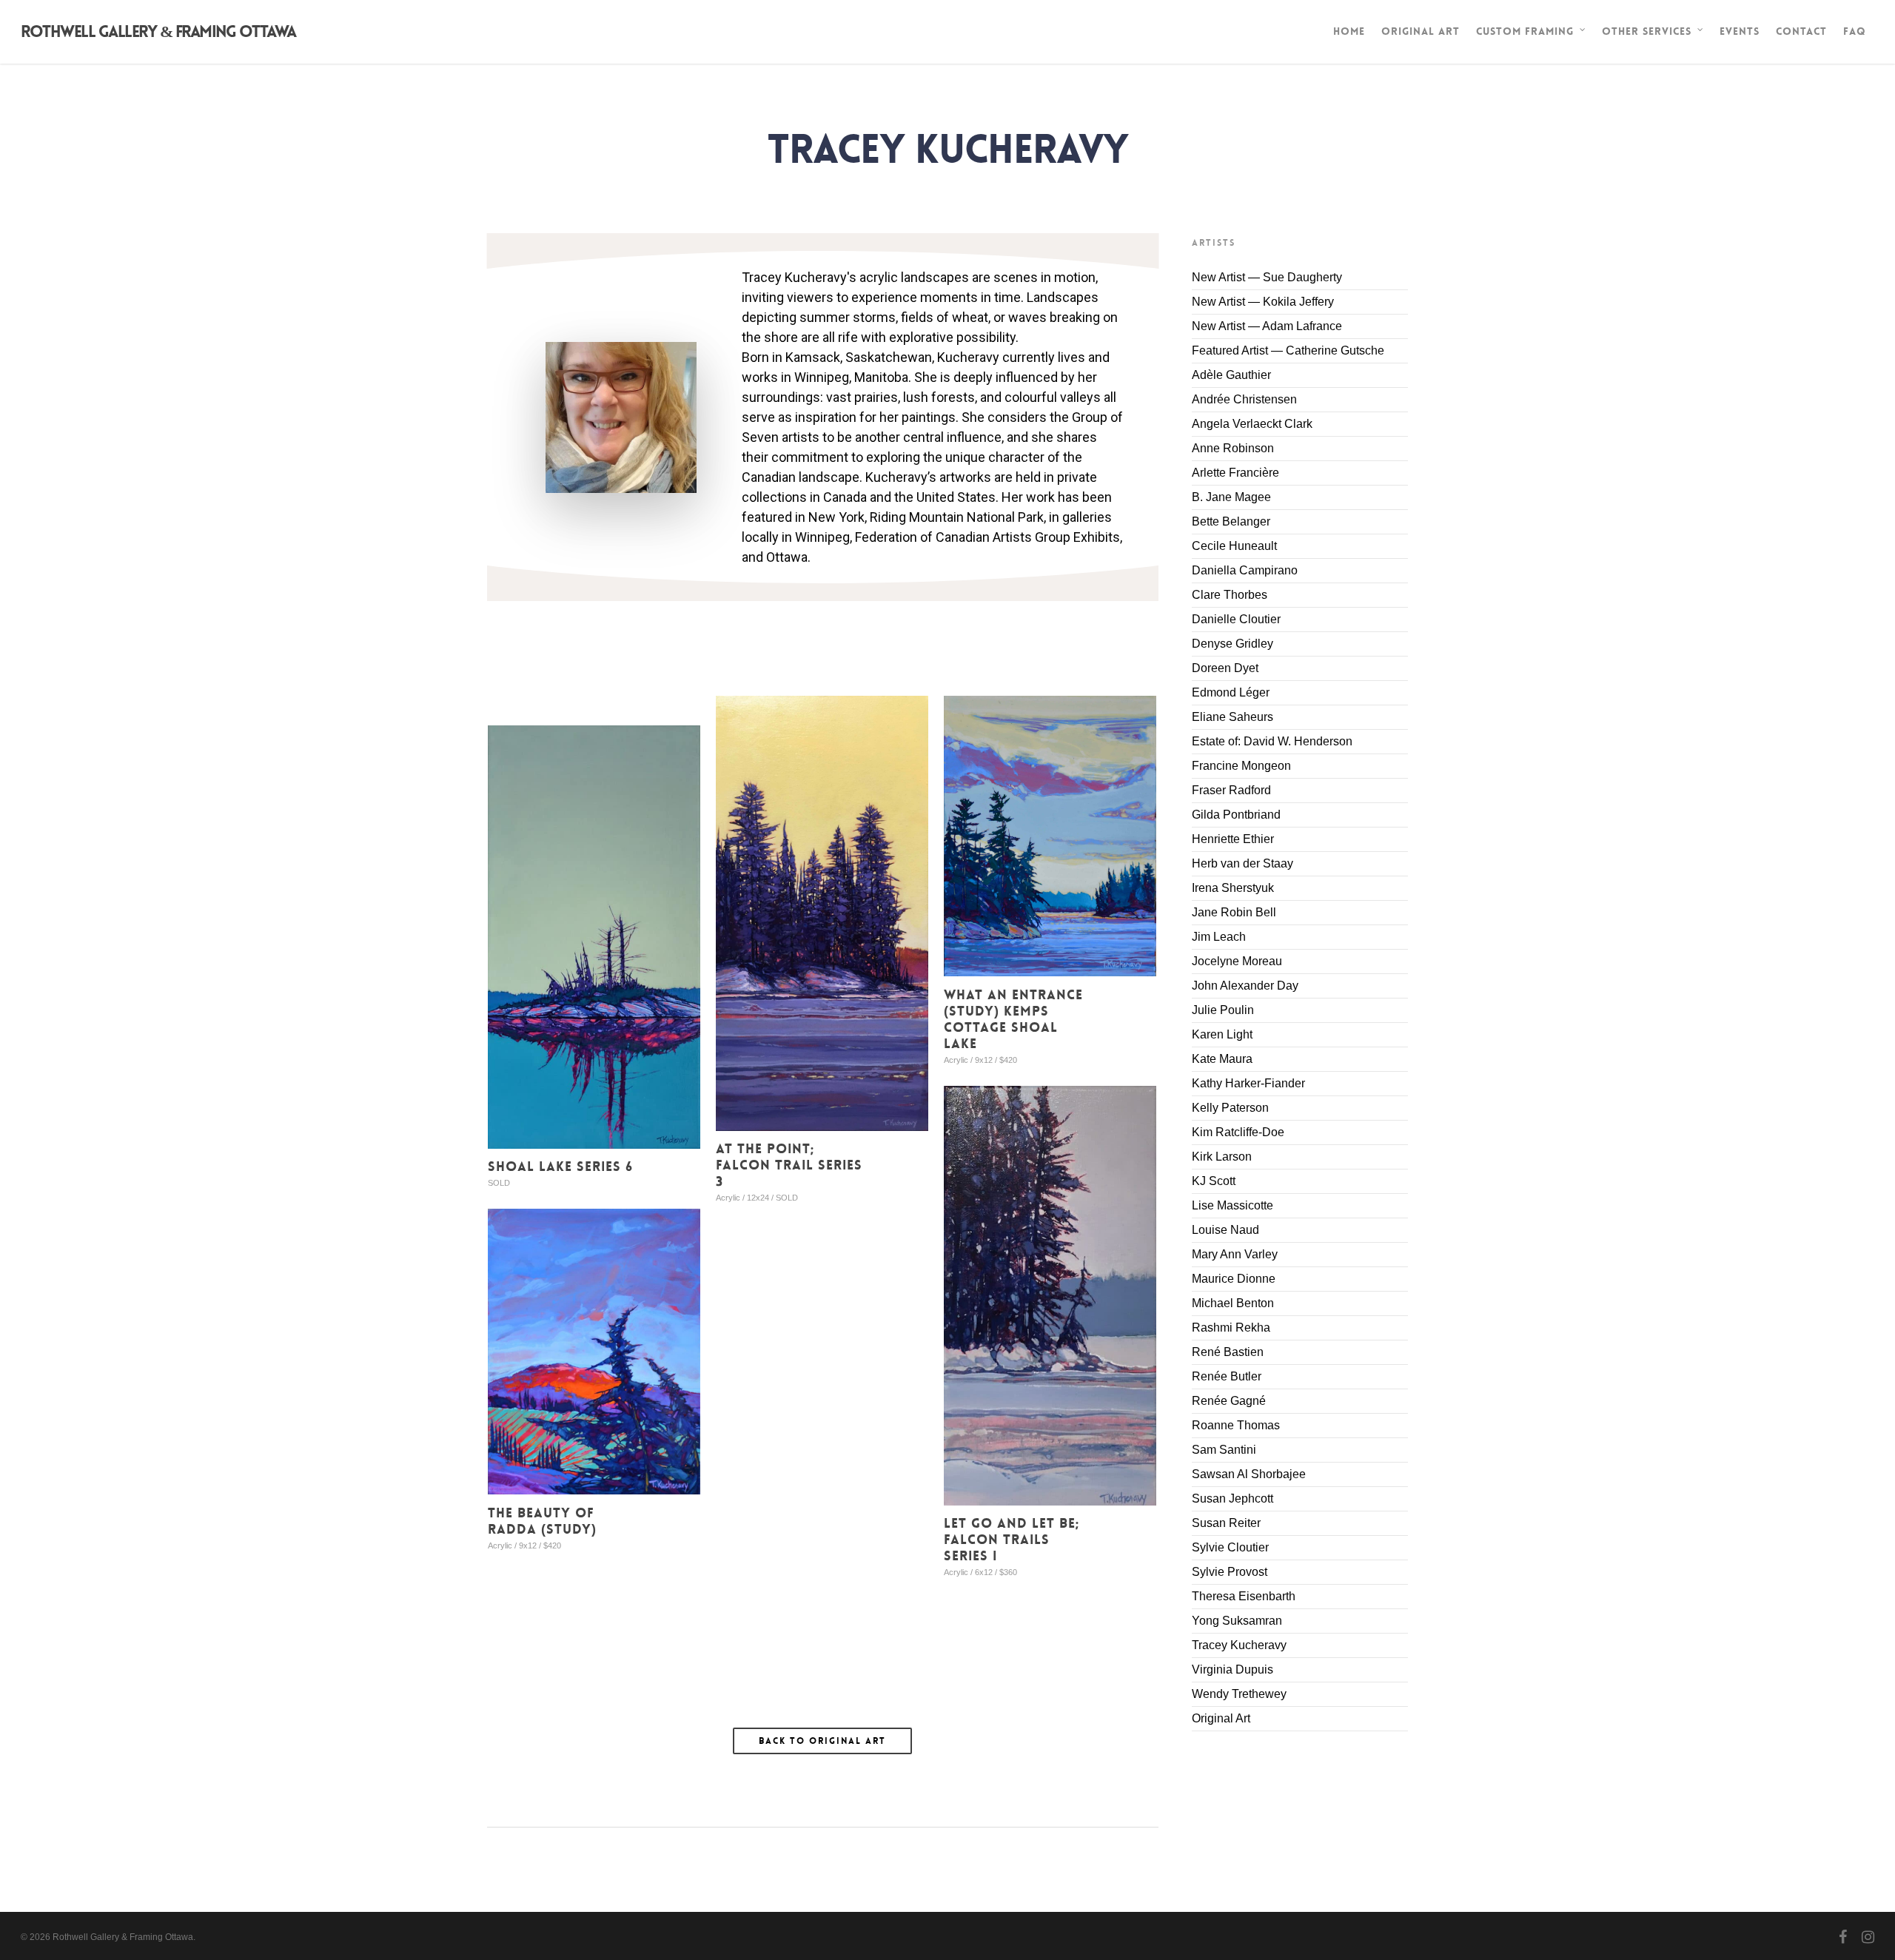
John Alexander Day (1245, 986)
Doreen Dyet (1225, 668)
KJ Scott (1214, 1181)
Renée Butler (1227, 1376)
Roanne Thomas (1236, 1425)
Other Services (1647, 31)
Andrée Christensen (1244, 399)
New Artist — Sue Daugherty (1267, 277)
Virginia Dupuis (1232, 1669)
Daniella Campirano (1245, 570)
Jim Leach (1219, 937)
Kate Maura (1222, 1059)
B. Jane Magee (1231, 497)
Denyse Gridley (1232, 644)
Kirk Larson (1222, 1157)
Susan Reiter (1226, 1523)
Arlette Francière (1235, 473)
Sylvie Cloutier (1230, 1547)
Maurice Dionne (1234, 1279)
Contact (1801, 31)
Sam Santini (1224, 1450)
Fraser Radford (1231, 790)
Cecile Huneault (1234, 546)
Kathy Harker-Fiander (1248, 1083)
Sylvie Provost (1230, 1572)
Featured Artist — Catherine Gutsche (1288, 350)
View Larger (822, 899)
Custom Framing (1525, 31)
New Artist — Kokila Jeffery (1263, 302)
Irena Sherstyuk (1233, 888)
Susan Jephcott (1232, 1498)
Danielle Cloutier (1236, 619)
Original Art (1421, 31)
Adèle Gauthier (1231, 375)
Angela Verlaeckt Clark (1252, 424)
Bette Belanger (1231, 521)
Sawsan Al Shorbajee (1249, 1474)
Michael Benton (1233, 1303)
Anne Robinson (1233, 448)
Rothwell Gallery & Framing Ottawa (158, 32)
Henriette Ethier (1233, 839)
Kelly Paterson (1230, 1108)
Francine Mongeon (1241, 766)
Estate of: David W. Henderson (1272, 741)
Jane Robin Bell (1234, 912)
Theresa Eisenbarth (1244, 1596)
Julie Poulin (1223, 1010)
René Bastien (1228, 1352)
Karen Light (1222, 1034)
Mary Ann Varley (1235, 1254)
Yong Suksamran (1237, 1621)
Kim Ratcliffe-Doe (1238, 1132)
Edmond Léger (1231, 692)
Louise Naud (1225, 1230)
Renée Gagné (1229, 1401)
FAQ (1855, 31)
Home (1349, 31)
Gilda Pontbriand (1236, 815)
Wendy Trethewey (1239, 1694)
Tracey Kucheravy (1239, 1645)
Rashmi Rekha (1231, 1328)
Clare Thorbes (1230, 595)
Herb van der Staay (1242, 863)
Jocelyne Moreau (1237, 961)
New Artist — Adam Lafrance (1267, 326)
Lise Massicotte (1232, 1205)
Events (1740, 31)
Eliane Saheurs (1232, 717)
